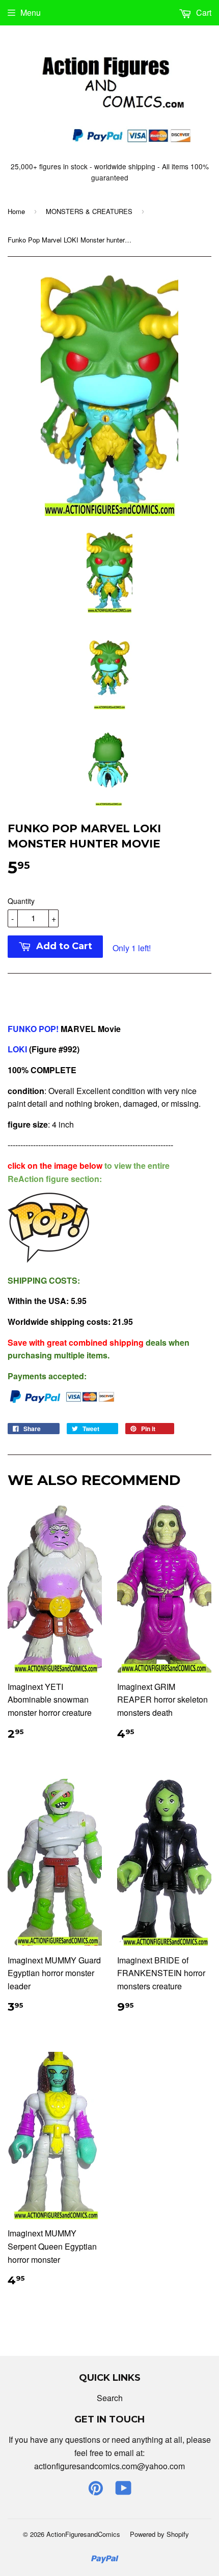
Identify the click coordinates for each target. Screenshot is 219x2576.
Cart (203, 12)
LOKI (18, 1049)
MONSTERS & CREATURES (89, 211)
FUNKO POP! (34, 1029)
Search (110, 2398)
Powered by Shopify (159, 2534)
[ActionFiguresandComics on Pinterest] (96, 2491)
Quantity (21, 901)
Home (16, 211)
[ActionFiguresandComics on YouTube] (124, 2491)
